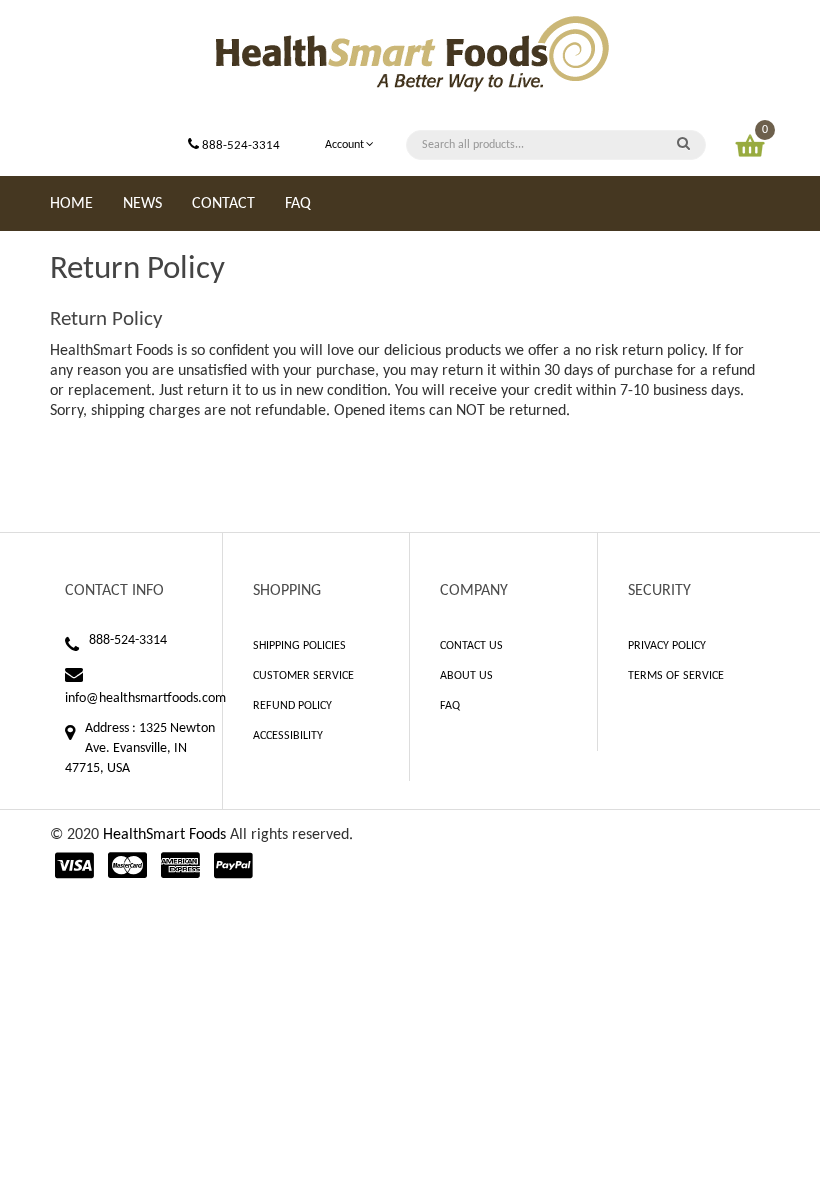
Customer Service (303, 676)
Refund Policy (292, 706)
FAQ (450, 706)
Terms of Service (676, 676)
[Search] (683, 145)
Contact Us (471, 646)
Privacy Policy (667, 646)
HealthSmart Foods (164, 835)
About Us (466, 676)
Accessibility (288, 736)
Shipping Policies (299, 646)
